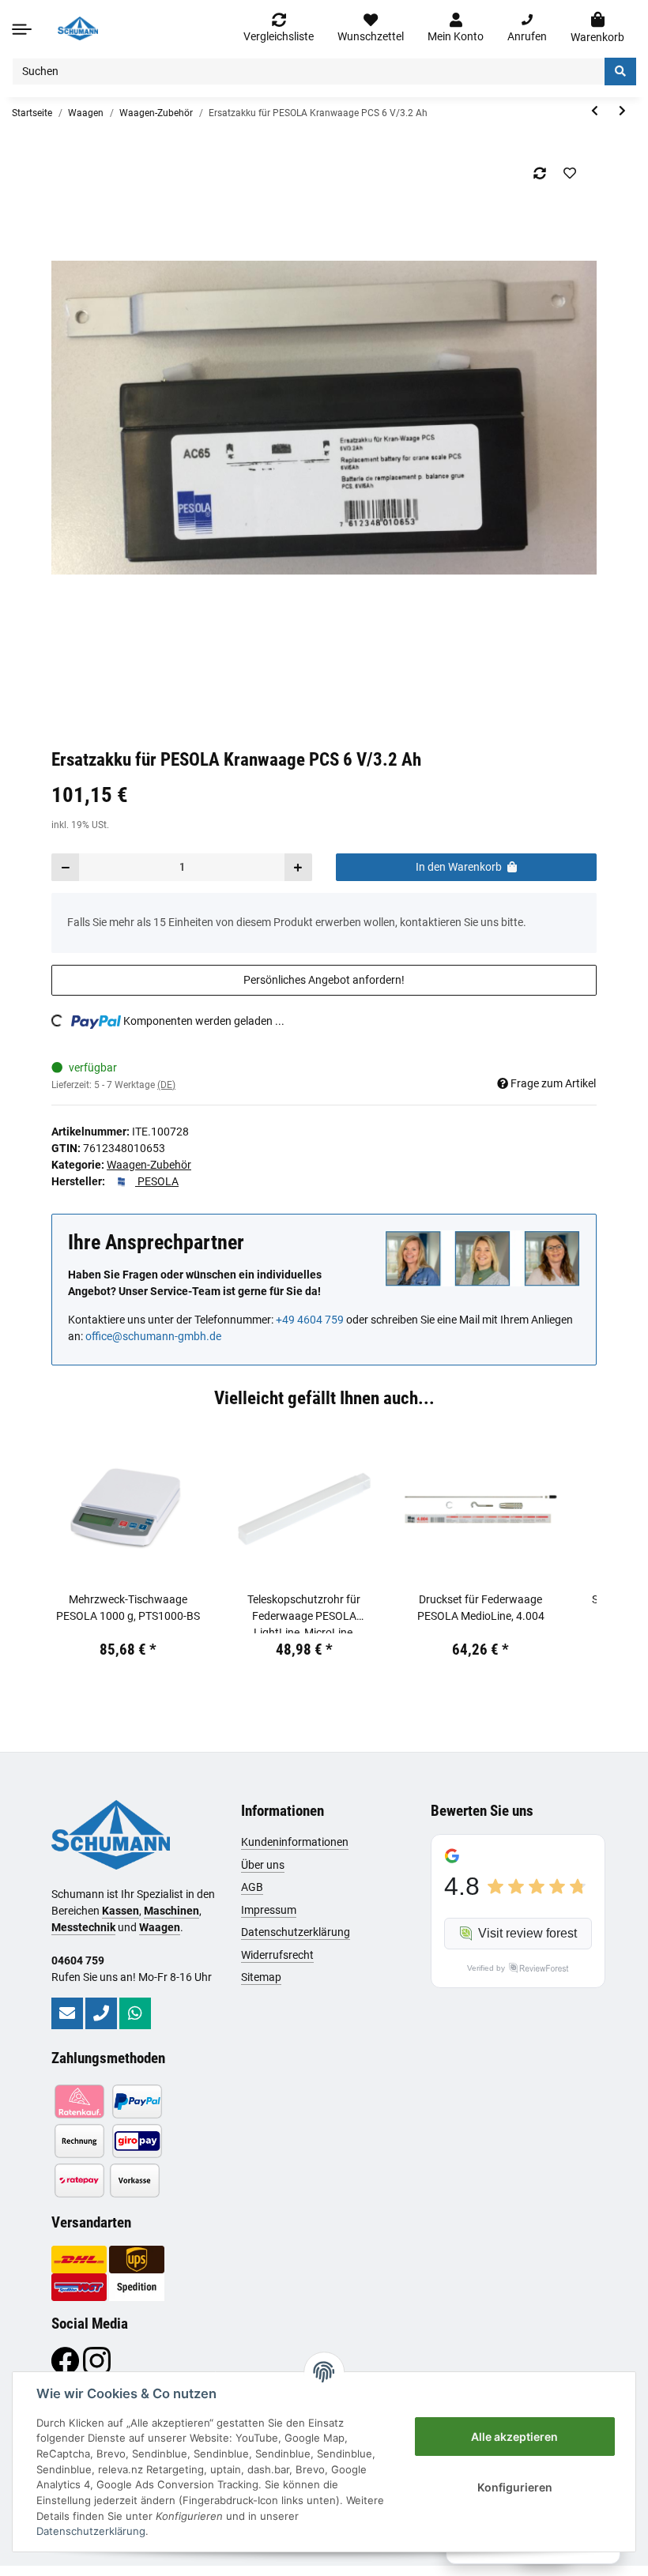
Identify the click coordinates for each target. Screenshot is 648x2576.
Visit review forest (527, 1933)
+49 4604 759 (310, 1320)
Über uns (263, 1865)
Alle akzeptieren (514, 2437)
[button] (456, 28)
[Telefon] (101, 2013)
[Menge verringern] (66, 867)
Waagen (160, 1927)
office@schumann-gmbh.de (153, 1336)
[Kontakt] (67, 2013)
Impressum (269, 1910)
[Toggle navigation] (22, 29)
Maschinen (171, 1911)
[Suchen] (620, 72)
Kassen (121, 1911)
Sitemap (261, 1977)
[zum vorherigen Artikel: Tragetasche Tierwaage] (595, 111)
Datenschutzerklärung (296, 1932)
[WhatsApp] (135, 2013)
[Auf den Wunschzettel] (569, 173)
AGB (252, 1887)
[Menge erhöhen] (298, 867)
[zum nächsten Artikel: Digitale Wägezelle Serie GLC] (622, 111)
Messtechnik (83, 1927)
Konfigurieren (515, 2487)
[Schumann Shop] (78, 28)
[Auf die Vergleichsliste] (539, 173)
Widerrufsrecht (277, 1955)
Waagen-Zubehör (149, 1165)
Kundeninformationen (295, 1842)
